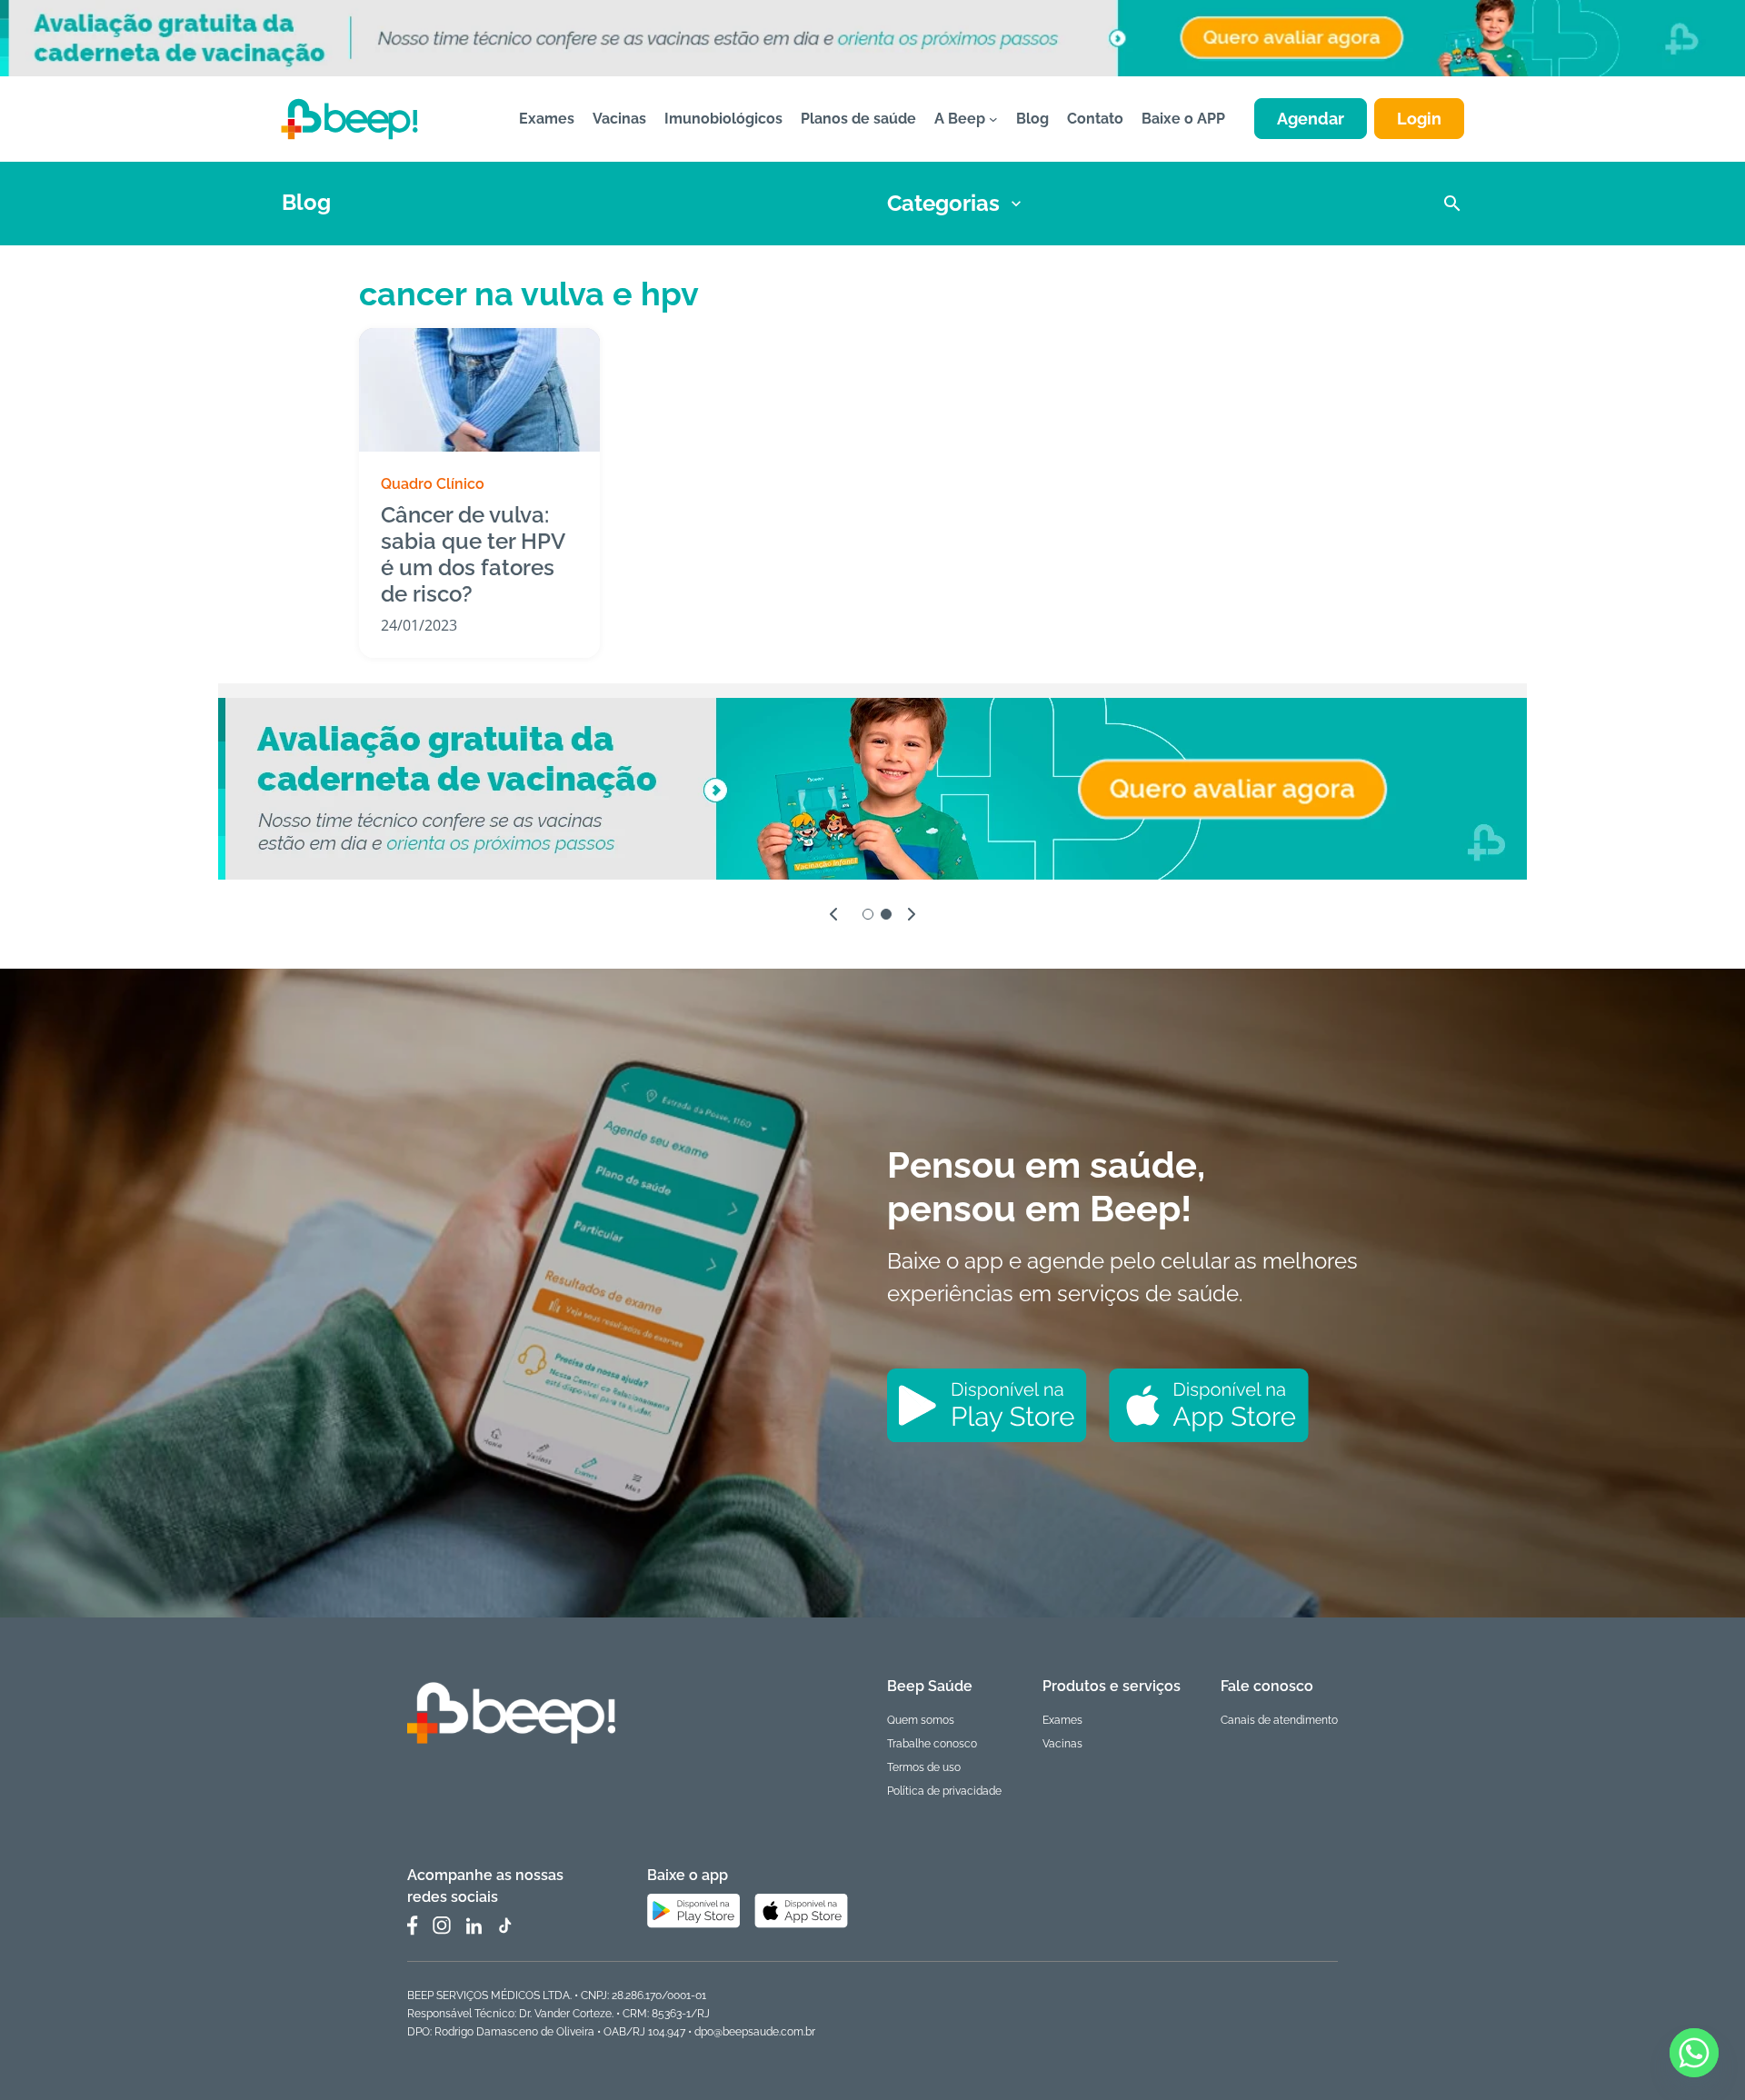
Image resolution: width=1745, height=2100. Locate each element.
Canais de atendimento (1279, 1720)
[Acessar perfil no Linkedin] (474, 1926)
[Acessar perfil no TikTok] (504, 1926)
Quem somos (921, 1720)
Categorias (943, 203)
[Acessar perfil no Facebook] (413, 1926)
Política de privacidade (944, 1791)
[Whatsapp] (1694, 2053)
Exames (1062, 1720)
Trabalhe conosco (932, 1744)
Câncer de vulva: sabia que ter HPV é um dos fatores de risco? (473, 554)
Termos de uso (924, 1767)
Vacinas (1062, 1744)
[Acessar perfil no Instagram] (442, 1926)
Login (1419, 119)
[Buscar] (1452, 204)
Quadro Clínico (433, 484)
